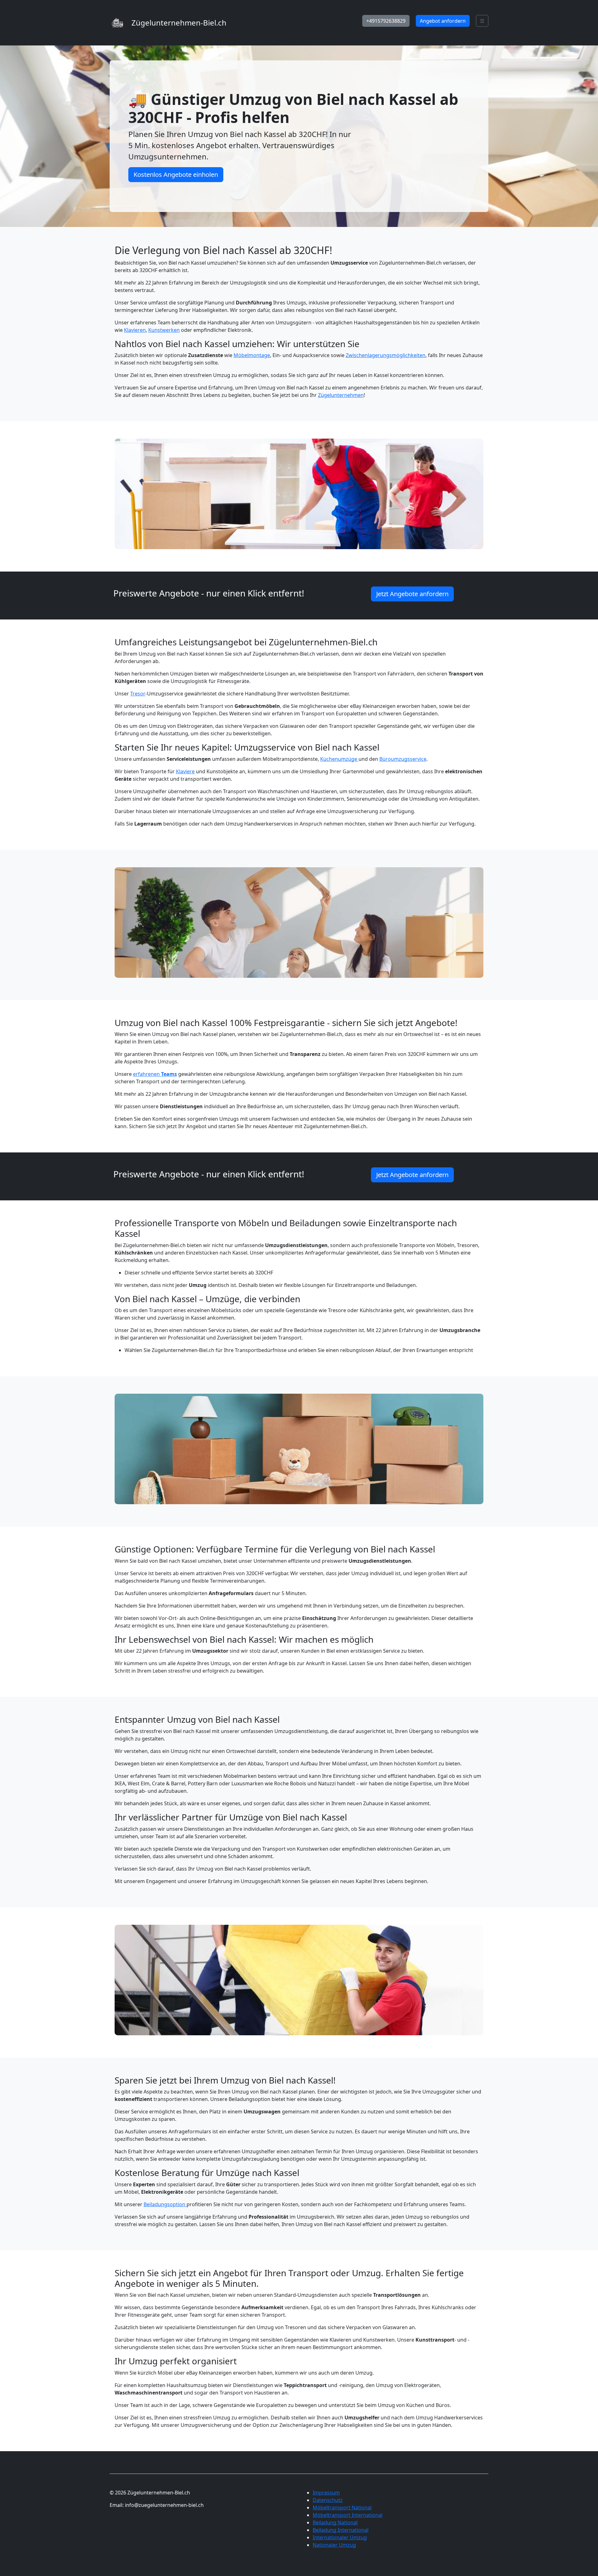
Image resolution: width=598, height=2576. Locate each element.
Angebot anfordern (443, 21)
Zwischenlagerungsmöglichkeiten (386, 355)
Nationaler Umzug (334, 2545)
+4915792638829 (386, 21)
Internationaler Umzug (340, 2537)
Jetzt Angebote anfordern (412, 594)
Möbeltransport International (348, 2515)
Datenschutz (328, 2500)
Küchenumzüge (339, 759)
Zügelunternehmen (341, 395)
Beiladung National (335, 2522)
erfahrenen (155, 1074)
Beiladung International (341, 2530)
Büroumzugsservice (403, 759)
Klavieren (135, 330)
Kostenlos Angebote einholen (176, 174)
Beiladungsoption (165, 2204)
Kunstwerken (164, 330)
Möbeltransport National (342, 2508)
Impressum (326, 2493)
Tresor (138, 694)
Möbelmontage (252, 355)
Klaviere (185, 771)
